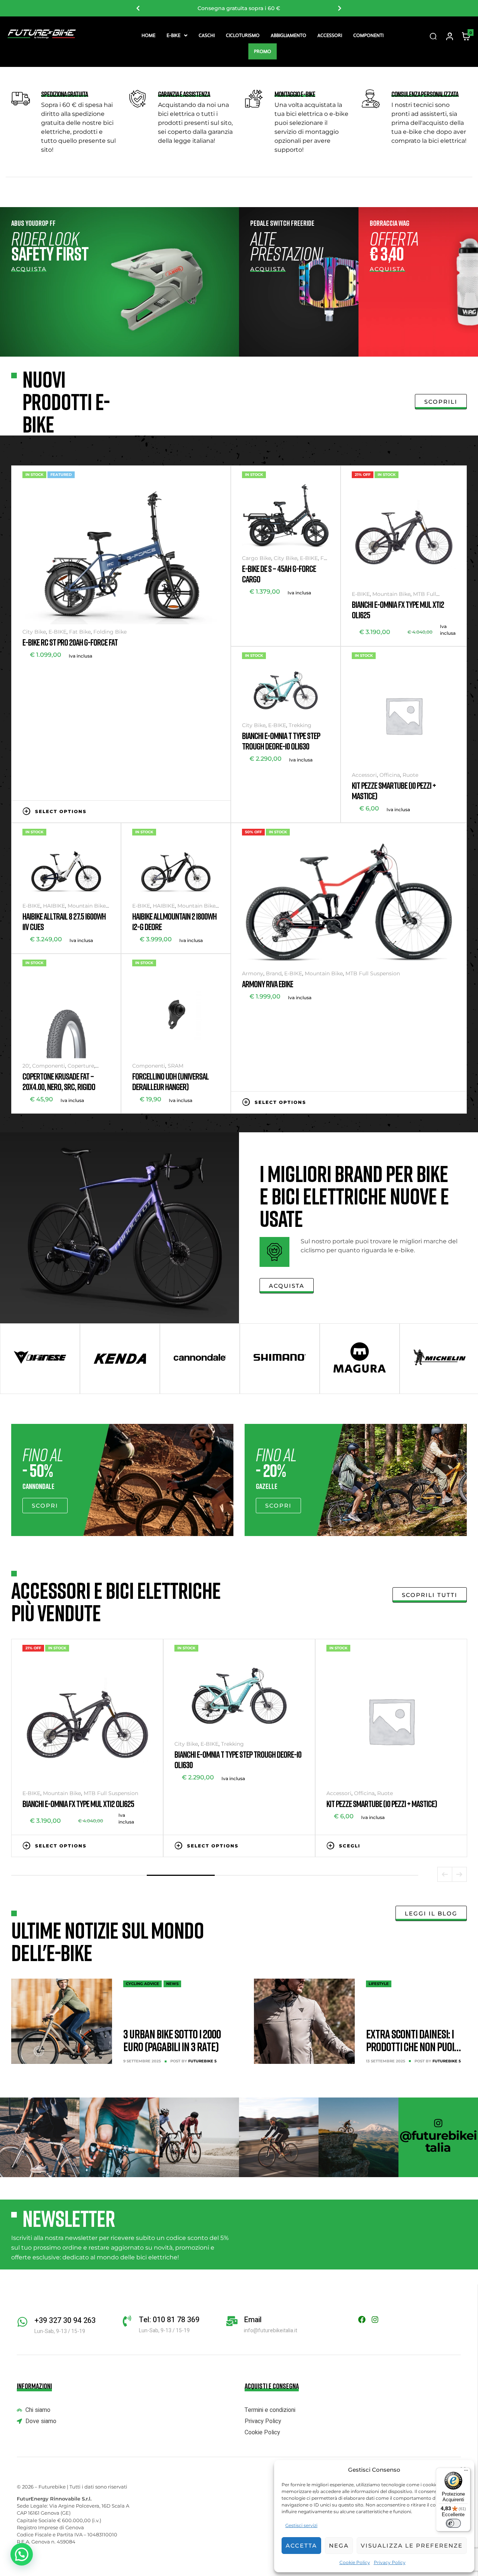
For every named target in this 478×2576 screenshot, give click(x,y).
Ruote (410, 775)
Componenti (368, 35)
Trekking (300, 725)
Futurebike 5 (202, 2061)
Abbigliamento (288, 35)
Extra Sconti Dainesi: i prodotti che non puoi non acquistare (410, 2047)
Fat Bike (80, 632)
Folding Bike (110, 632)
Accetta (301, 2546)
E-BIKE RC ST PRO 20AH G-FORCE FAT (70, 642)
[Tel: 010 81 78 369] (127, 2321)
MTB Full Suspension (373, 973)
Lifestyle (379, 1984)
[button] (177, 35)
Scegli (375, 832)
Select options (61, 811)
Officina (390, 775)
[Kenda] (120, 1359)
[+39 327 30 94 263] (22, 2322)
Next (340, 8)
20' (26, 1066)
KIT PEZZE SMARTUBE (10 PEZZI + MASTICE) (394, 790)
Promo (263, 51)
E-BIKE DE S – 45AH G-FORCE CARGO (279, 574)
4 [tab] (249, 1875)
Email (253, 2320)
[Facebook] (362, 2320)
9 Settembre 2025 (142, 2061)
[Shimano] (280, 1359)
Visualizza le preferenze (412, 2546)
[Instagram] (375, 2320)
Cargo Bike (257, 558)
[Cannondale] (200, 1359)
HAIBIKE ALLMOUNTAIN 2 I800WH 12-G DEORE (174, 921)
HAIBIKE (54, 906)
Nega (339, 2546)
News (172, 1984)
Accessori (330, 35)
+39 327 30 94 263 (65, 2320)
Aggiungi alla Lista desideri (193, 811)
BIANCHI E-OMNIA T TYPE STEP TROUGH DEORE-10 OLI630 (281, 741)
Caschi (207, 35)
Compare (205, 811)
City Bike (34, 632)
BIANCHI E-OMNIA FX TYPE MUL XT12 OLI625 (398, 610)
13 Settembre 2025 (386, 2061)
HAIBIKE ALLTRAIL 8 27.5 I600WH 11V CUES (64, 921)
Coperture (81, 1066)
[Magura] (360, 1359)
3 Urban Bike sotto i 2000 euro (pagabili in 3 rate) (172, 2040)
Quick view (216, 811)
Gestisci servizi (301, 2525)
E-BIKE (173, 35)
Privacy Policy (390, 2562)
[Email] (232, 2321)
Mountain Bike (391, 594)
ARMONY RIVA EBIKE (268, 984)
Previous (138, 8)
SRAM (176, 1066)
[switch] (453, 2523)
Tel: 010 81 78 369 (169, 2320)
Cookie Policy (355, 2562)
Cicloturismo (243, 35)
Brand (274, 973)
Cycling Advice (142, 1984)
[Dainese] (40, 1359)
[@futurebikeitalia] (438, 2123)
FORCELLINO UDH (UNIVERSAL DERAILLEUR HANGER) (170, 1081)
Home (148, 35)
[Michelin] (440, 1359)
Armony (253, 973)
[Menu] (466, 2472)
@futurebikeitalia (438, 2141)
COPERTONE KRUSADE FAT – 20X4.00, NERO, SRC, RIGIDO (59, 1081)
